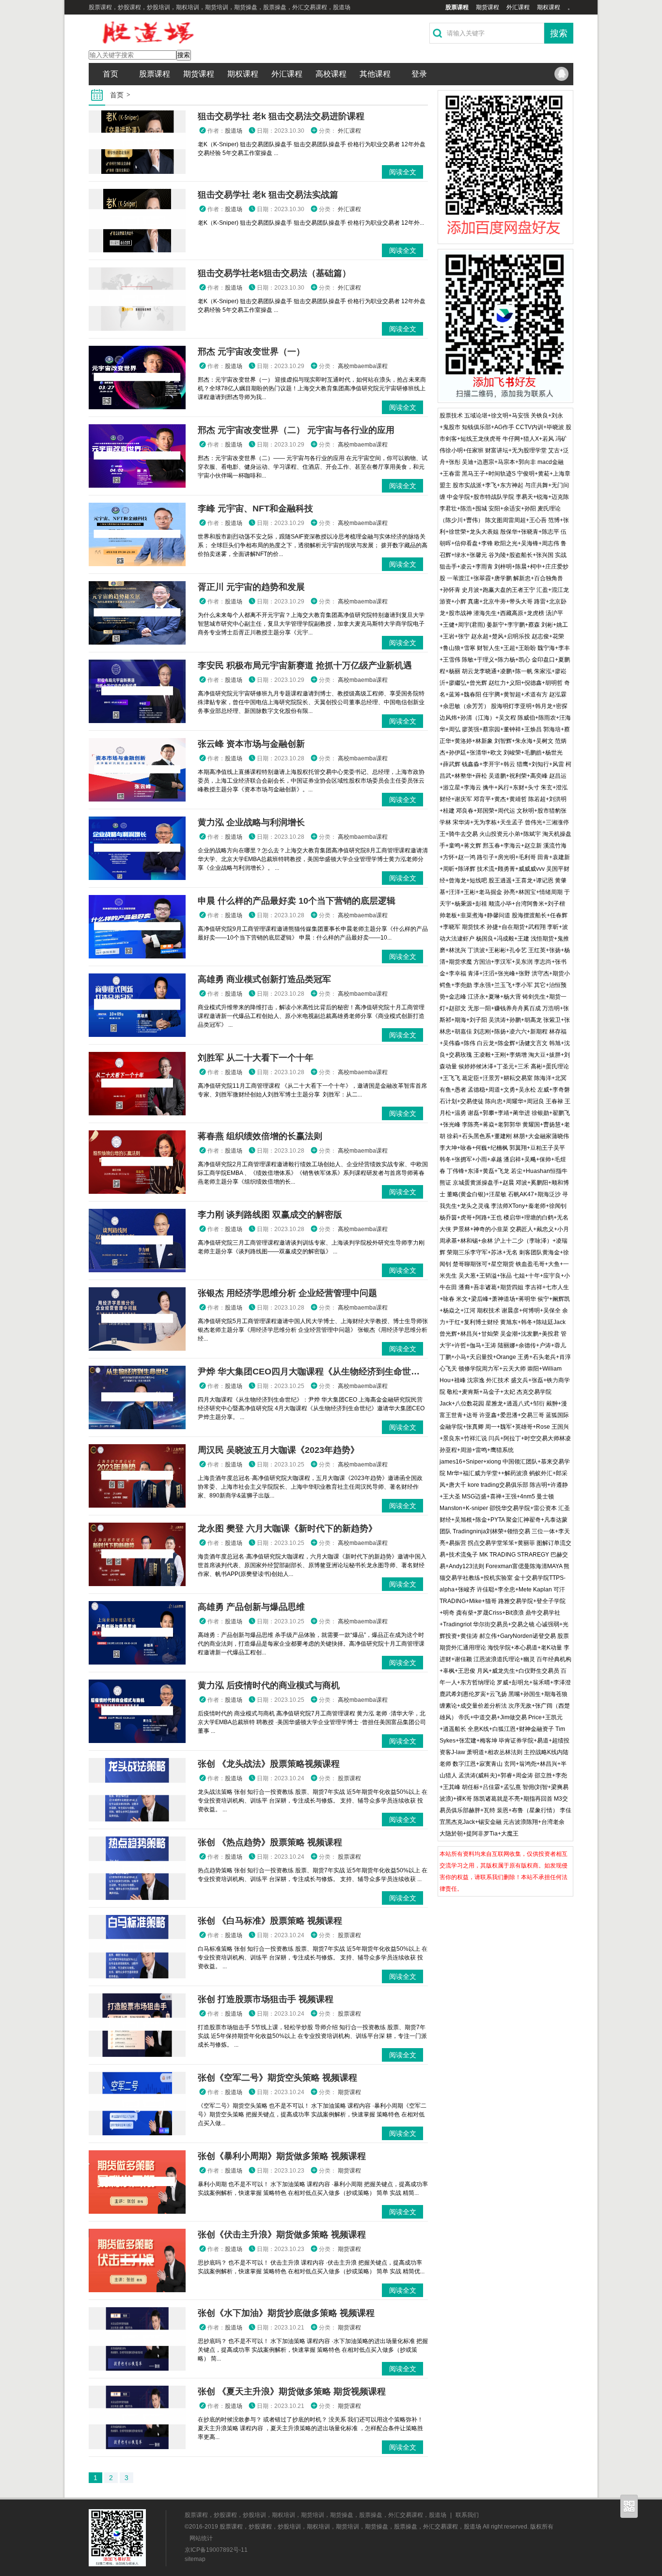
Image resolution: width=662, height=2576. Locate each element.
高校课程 (331, 74)
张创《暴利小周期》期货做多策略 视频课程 (282, 2156)
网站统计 (201, 2538)
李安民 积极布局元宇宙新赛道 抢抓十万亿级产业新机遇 (305, 665)
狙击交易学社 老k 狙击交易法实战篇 (268, 195)
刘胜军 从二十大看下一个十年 (256, 1058)
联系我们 (467, 2515)
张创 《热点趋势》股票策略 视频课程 (270, 1842)
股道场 (234, 131)
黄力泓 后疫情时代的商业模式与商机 (269, 1685)
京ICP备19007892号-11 (216, 2550)
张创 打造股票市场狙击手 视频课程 (266, 1999)
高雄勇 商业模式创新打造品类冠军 (264, 979)
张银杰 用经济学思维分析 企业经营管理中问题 (287, 1293)
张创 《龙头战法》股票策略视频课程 (269, 1764)
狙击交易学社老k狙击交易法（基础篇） (274, 273)
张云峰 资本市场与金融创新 (251, 744)
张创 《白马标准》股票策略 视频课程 (270, 1921)
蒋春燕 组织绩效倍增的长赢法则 (260, 1136)
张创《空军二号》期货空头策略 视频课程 (277, 2078)
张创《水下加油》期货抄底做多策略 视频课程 (286, 2313)
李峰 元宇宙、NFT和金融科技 (255, 509)
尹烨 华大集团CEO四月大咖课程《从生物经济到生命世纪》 (313, 1372)
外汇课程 (518, 7)
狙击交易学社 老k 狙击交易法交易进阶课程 (281, 116)
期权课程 (549, 7)
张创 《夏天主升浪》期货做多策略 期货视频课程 (292, 2391)
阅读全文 (403, 172)
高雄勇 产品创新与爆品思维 (251, 1607)
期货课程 (488, 7)
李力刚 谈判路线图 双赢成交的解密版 (270, 1215)
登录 (419, 74)
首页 (110, 74)
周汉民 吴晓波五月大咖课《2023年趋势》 (278, 1450)
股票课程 (457, 7)
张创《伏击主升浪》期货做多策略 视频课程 (282, 2235)
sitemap (195, 2559)
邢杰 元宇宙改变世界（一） (251, 352)
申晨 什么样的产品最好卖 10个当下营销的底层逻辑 (297, 901)
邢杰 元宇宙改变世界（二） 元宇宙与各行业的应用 (296, 430)
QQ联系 (561, 74)
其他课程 (375, 74)
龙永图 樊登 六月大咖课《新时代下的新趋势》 (287, 1528)
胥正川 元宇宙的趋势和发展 (251, 587)
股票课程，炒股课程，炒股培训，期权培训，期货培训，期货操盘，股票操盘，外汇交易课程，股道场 (315, 2515)
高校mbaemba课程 (363, 366)
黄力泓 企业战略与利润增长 (251, 822)
